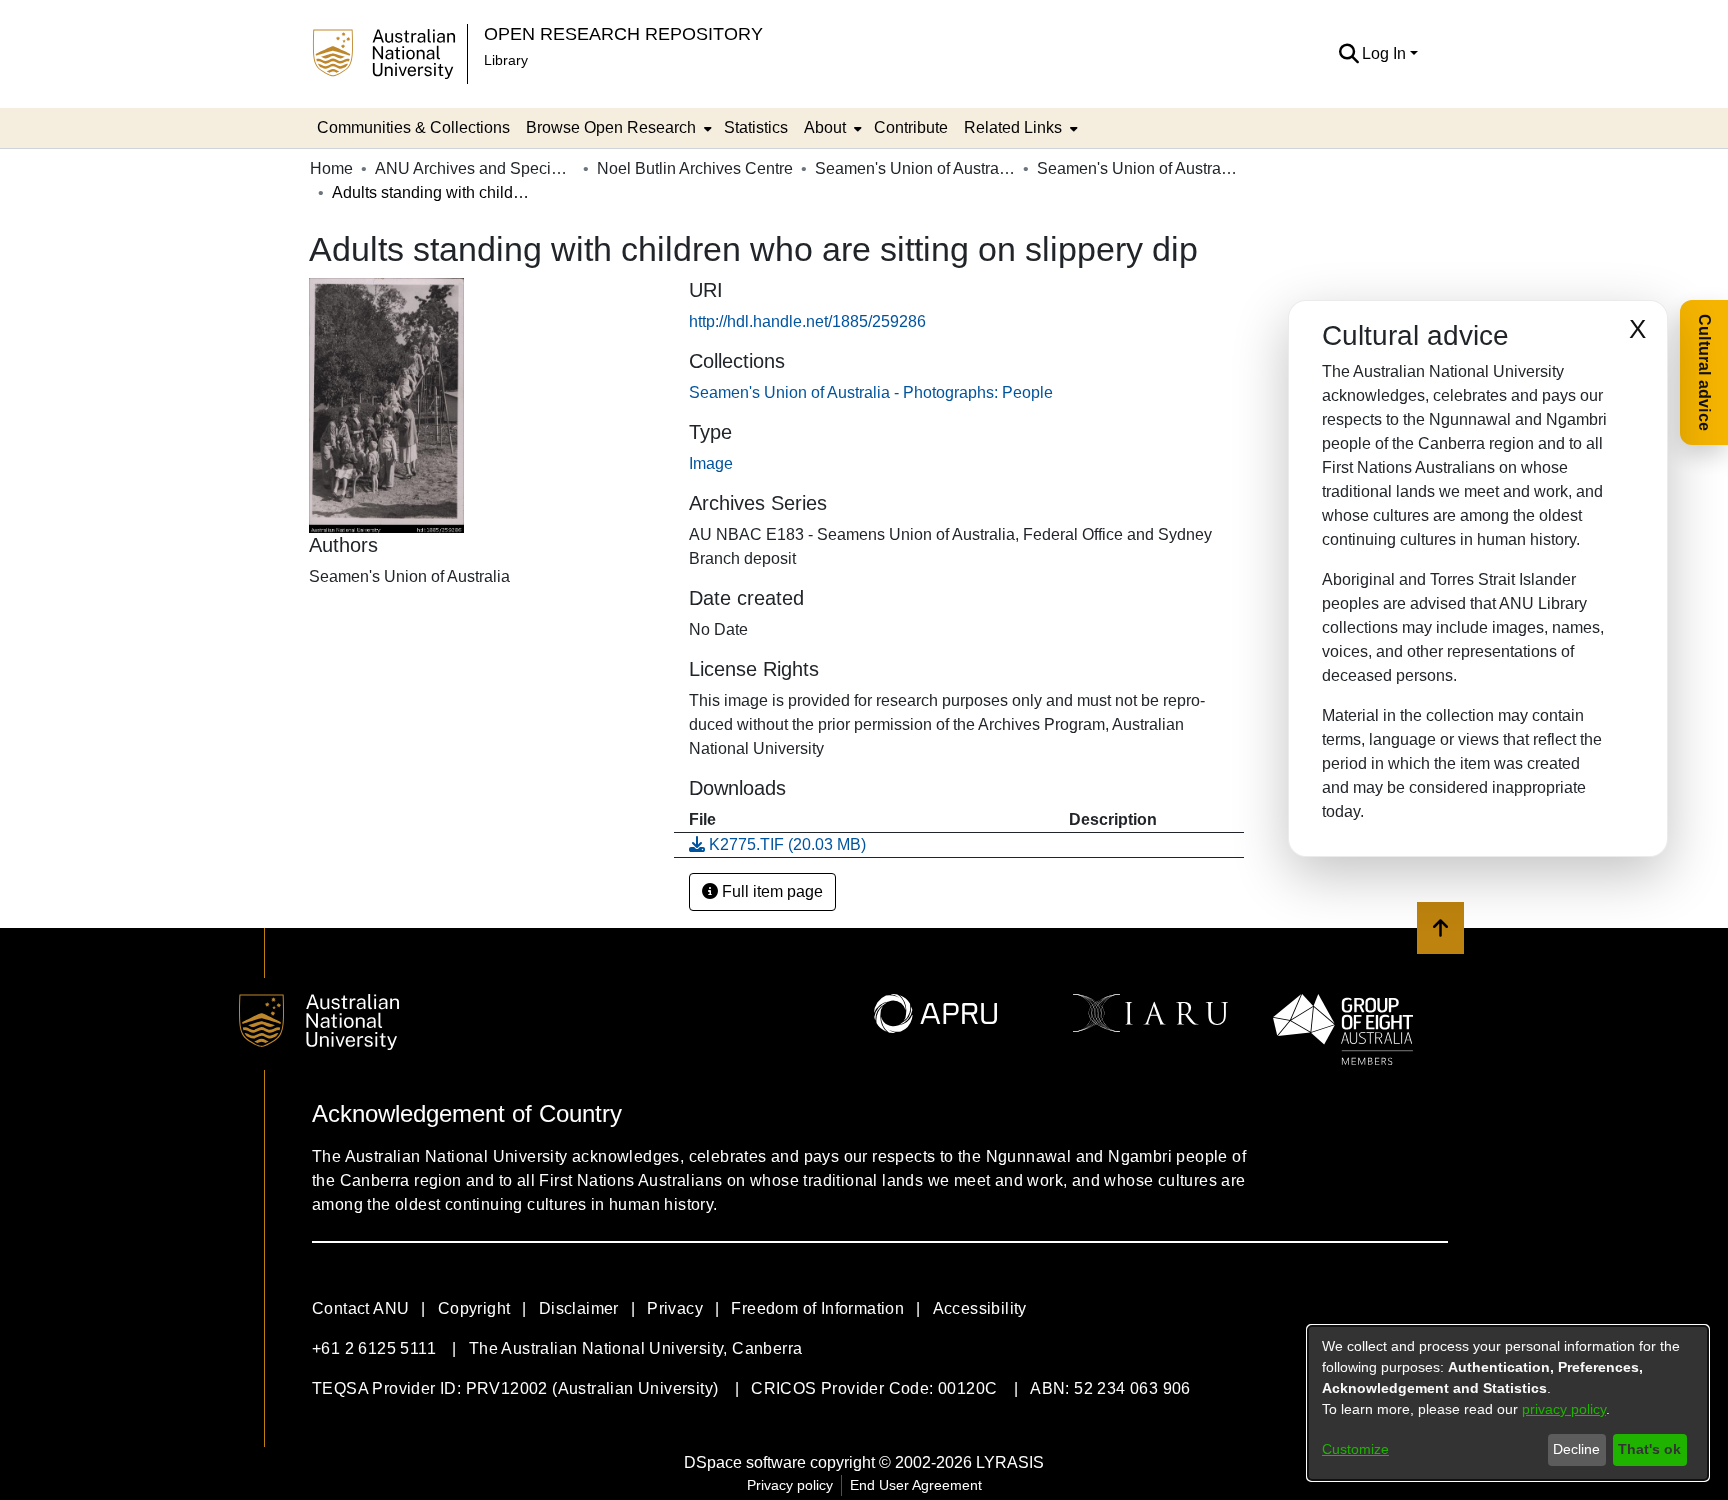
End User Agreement (916, 1485)
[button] (1348, 54)
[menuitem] (617, 128)
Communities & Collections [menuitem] (413, 127)
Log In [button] (1386, 53)
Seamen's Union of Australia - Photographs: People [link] (1137, 168)
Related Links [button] (1013, 127)
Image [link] (711, 463)
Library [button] (506, 60)
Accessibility (980, 1308)
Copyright (474, 1308)
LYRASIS (1010, 1462)
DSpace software (745, 1462)
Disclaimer (579, 1308)
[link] (871, 392)
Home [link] (331, 168)
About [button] (825, 127)
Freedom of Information (817, 1308)
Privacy (675, 1308)
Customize (1355, 1449)
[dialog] (1508, 1403)
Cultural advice (1704, 372)
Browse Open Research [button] (611, 127)
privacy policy (1564, 1409)
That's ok (1649, 1449)
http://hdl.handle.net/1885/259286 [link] (807, 321)
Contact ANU (360, 1308)
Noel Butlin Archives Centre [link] (695, 168)
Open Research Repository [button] (623, 33)
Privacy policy (790, 1485)
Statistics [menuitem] (756, 127)
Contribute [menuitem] (911, 127)
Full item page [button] (770, 891)
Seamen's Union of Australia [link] (915, 168)
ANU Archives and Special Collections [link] (475, 168)
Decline (1576, 1449)
